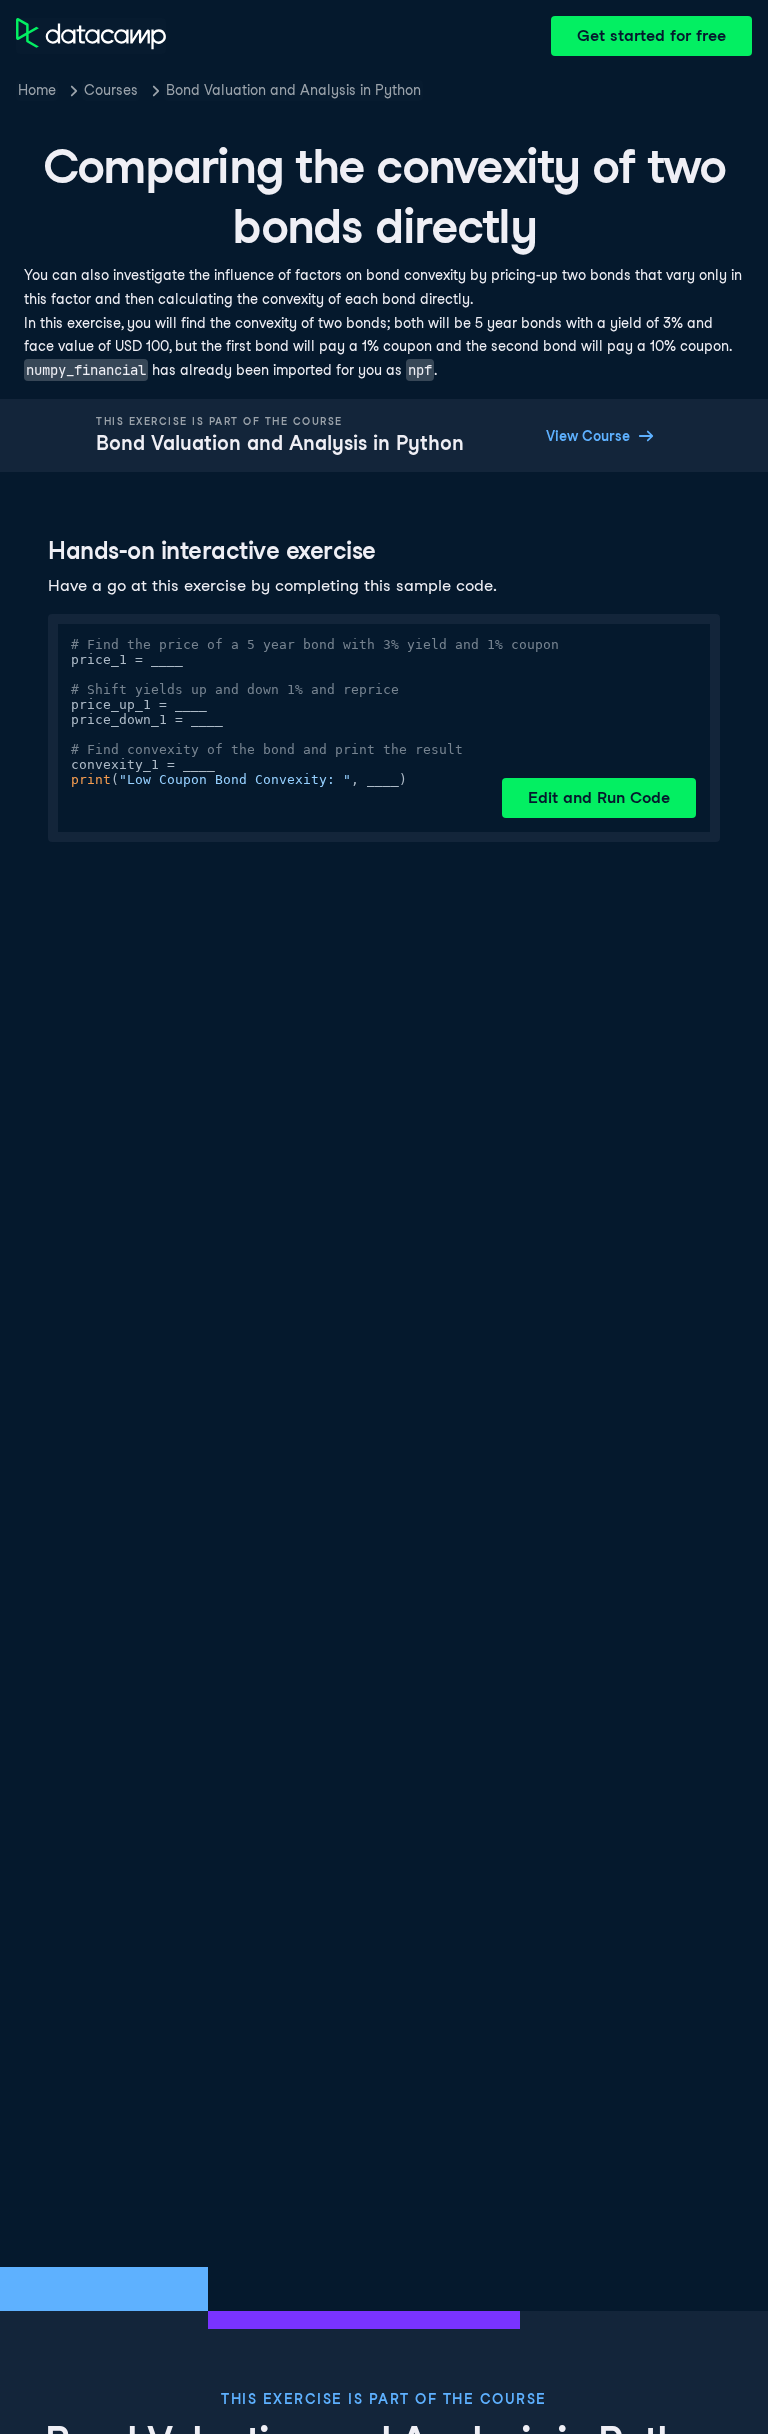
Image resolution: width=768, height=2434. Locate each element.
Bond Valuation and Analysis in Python (293, 90)
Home (37, 90)
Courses (111, 90)
